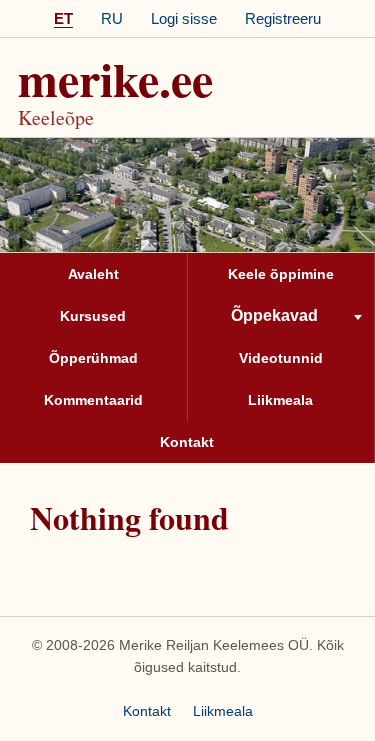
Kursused (93, 316)
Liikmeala (223, 711)
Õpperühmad (93, 358)
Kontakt (187, 442)
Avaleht (93, 274)
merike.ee (115, 78)
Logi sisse (184, 18)
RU (112, 18)
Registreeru (283, 18)
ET (63, 18)
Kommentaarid (93, 400)
